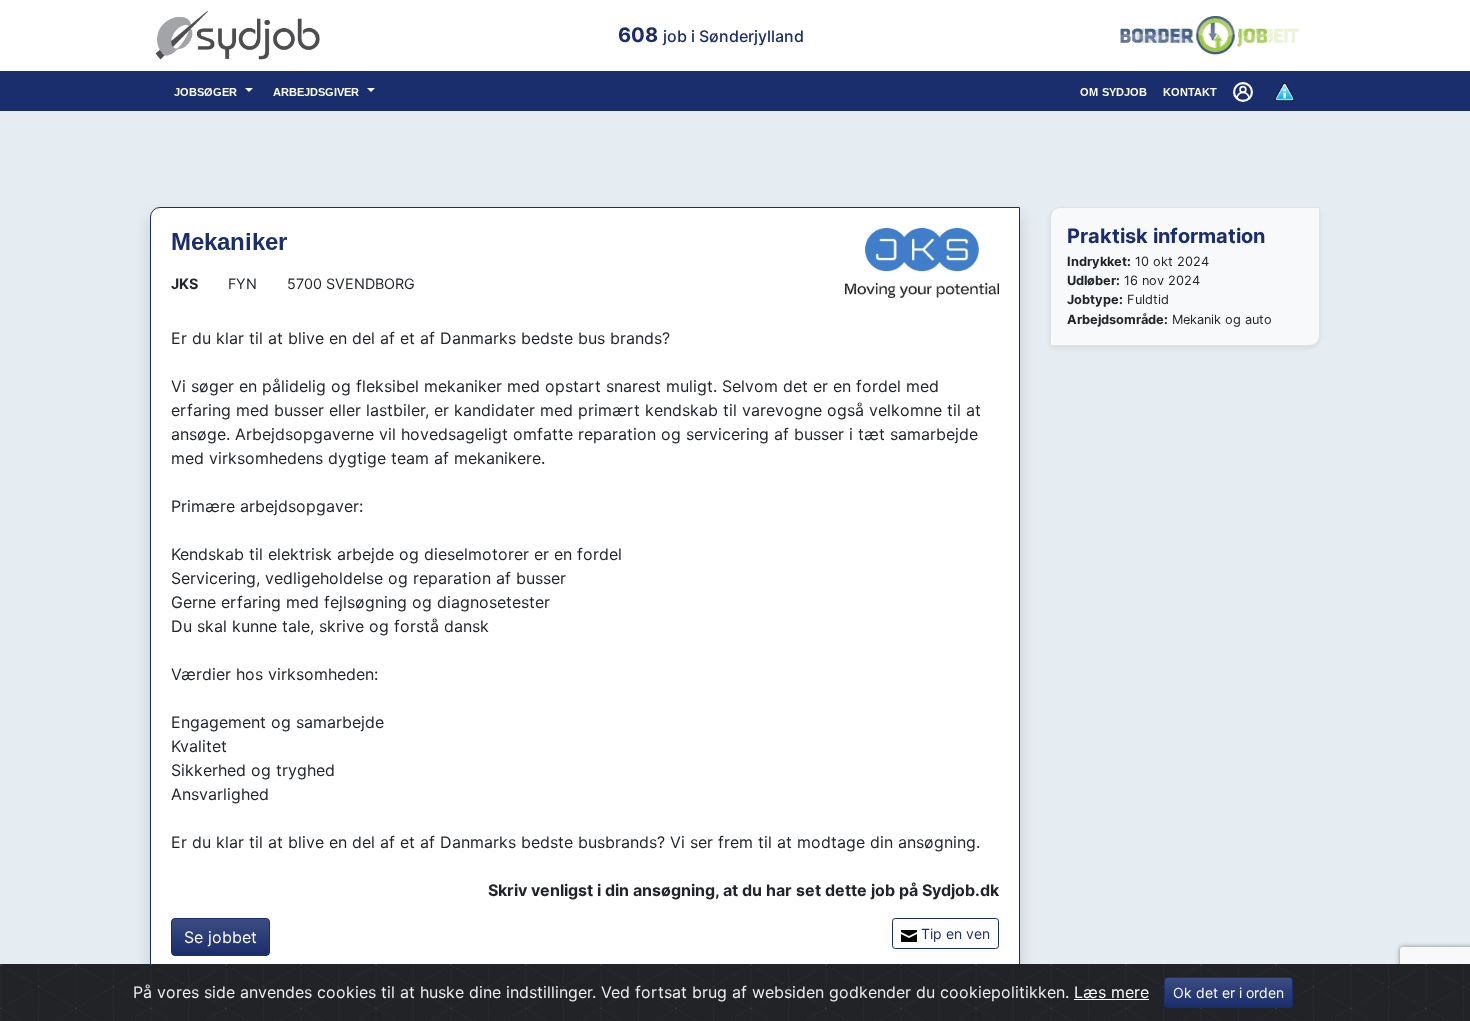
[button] (1245, 91)
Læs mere (1111, 992)
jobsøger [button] (207, 90)
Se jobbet (220, 937)
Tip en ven (953, 933)
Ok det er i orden (1228, 992)
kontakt (1190, 90)
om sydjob (1113, 90)
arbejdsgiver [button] (318, 90)
